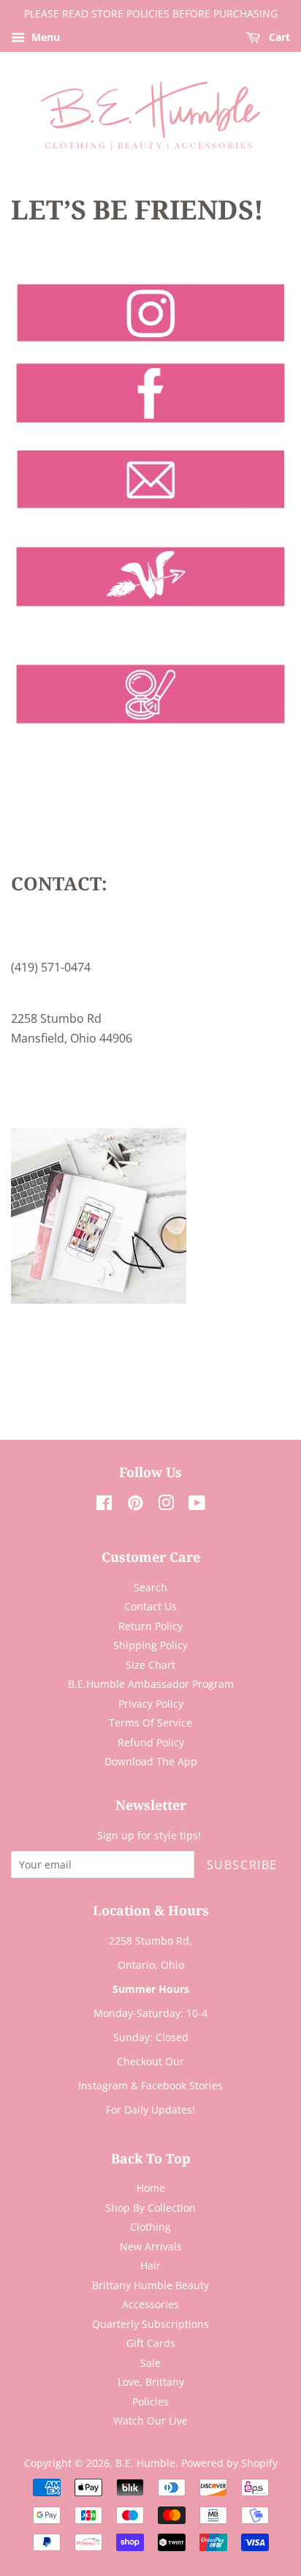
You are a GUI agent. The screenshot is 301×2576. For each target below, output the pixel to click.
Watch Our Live (150, 2421)
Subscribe (242, 1865)
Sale (150, 2363)
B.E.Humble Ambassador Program (151, 1684)
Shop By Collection (150, 2208)
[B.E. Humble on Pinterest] (135, 1505)
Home (151, 2188)
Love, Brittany (151, 2382)
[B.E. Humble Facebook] (150, 429)
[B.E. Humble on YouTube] (197, 1505)
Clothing (150, 2227)
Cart (278, 37)
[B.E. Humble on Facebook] (104, 1505)
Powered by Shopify (229, 2463)
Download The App (151, 1761)
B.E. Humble (145, 2463)
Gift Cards (151, 2343)
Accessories (150, 2304)
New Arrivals (151, 2246)
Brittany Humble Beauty (150, 2285)
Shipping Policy (150, 1645)
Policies (150, 2402)
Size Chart (150, 1665)
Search (150, 1587)
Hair (150, 2265)
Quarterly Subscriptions (150, 2324)
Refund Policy (151, 1742)
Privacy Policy (151, 1704)
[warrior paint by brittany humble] (150, 730)
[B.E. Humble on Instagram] (166, 1505)
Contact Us (150, 1606)
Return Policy (150, 1626)
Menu (44, 37)
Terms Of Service (150, 1723)
